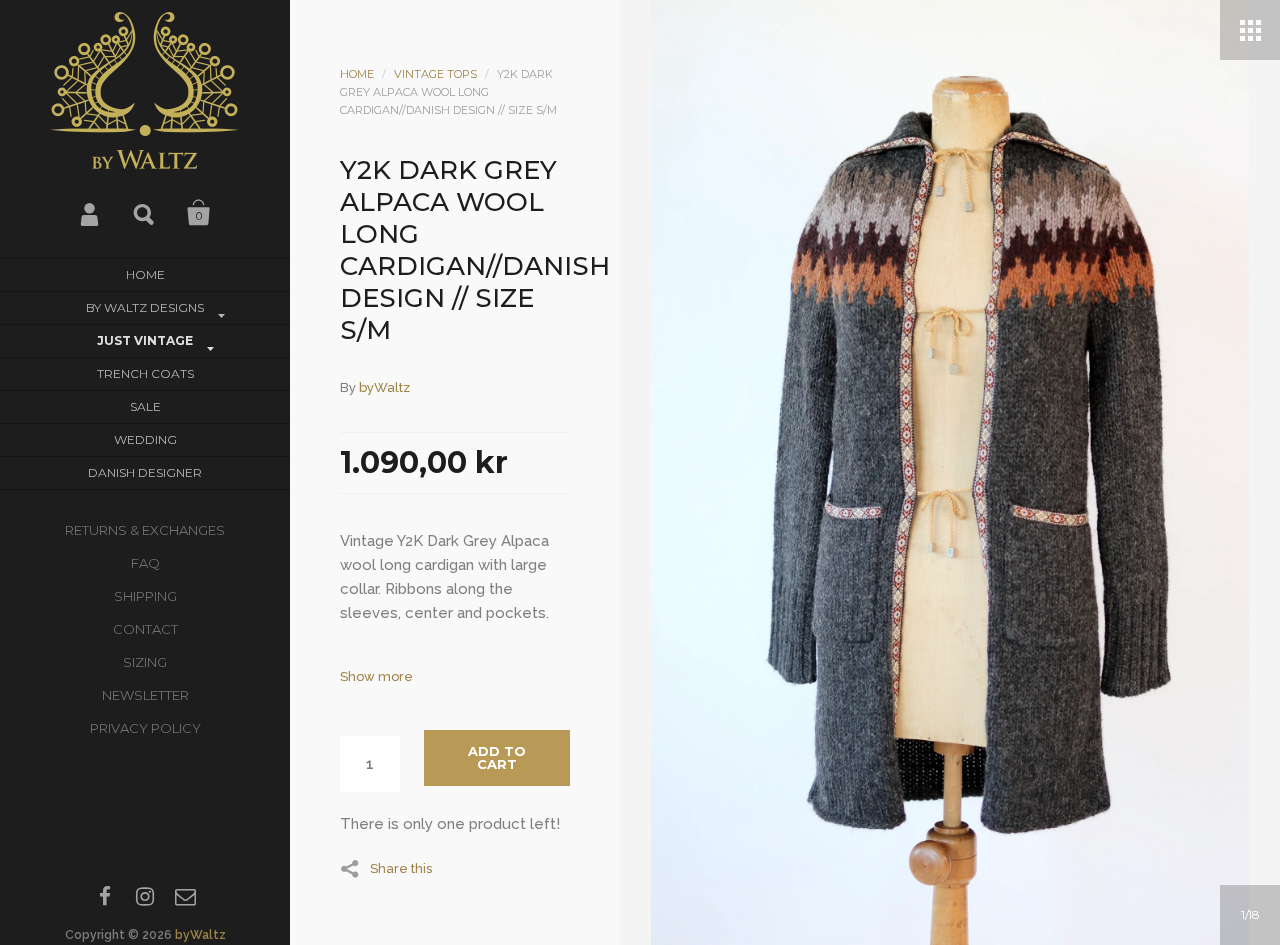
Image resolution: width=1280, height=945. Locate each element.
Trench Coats (145, 373)
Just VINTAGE (145, 340)
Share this (401, 868)
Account (91, 213)
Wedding (145, 439)
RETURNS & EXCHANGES (145, 530)
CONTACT (145, 629)
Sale (145, 406)
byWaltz (200, 935)
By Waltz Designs (145, 307)
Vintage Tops (435, 74)
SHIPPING (145, 596)
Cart (199, 213)
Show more (376, 676)
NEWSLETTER (145, 695)
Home (145, 274)
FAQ (145, 563)
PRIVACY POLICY (145, 728)
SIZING (145, 662)
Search (145, 213)
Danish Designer (145, 472)
